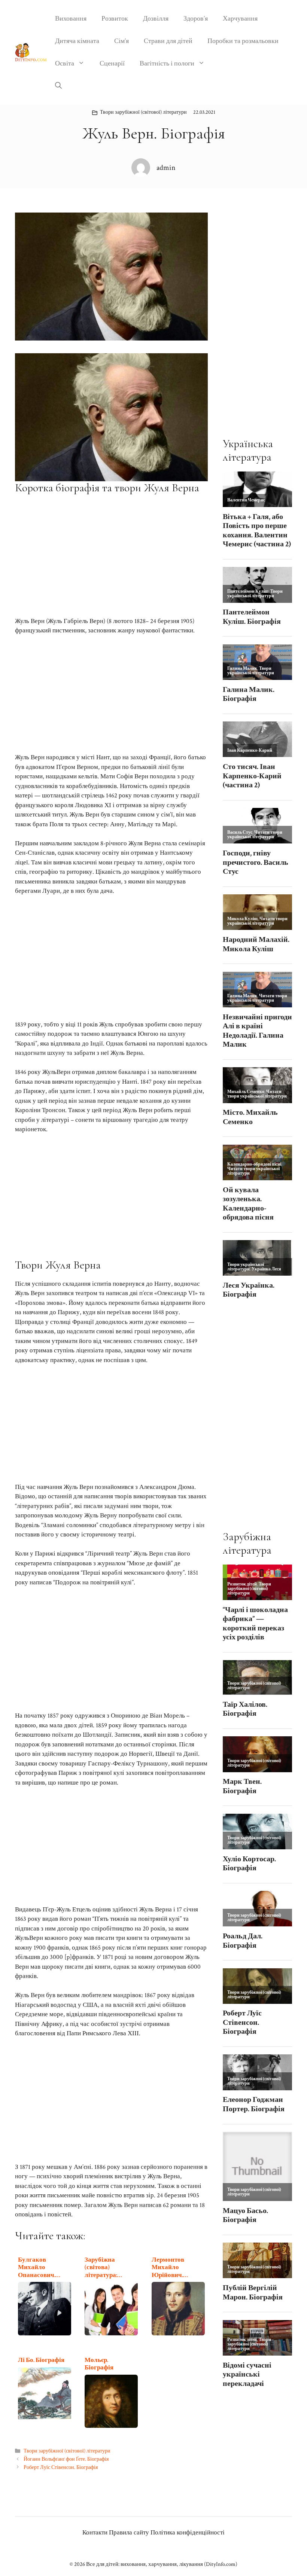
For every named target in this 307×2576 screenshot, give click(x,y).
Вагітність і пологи (167, 63)
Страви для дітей (168, 41)
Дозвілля (156, 19)
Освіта (65, 63)
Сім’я (121, 41)
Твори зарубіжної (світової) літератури (143, 112)
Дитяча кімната (77, 41)
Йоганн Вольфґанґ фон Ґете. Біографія (66, 2459)
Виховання (71, 19)
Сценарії (112, 63)
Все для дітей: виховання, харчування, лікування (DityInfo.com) (162, 2564)
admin (166, 168)
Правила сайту (129, 2533)
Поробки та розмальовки (243, 41)
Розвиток (115, 19)
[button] (58, 86)
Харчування (240, 19)
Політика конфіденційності (188, 2533)
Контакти (95, 2533)
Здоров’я (196, 19)
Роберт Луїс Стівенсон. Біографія (61, 2467)
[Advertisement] (111, 555)
